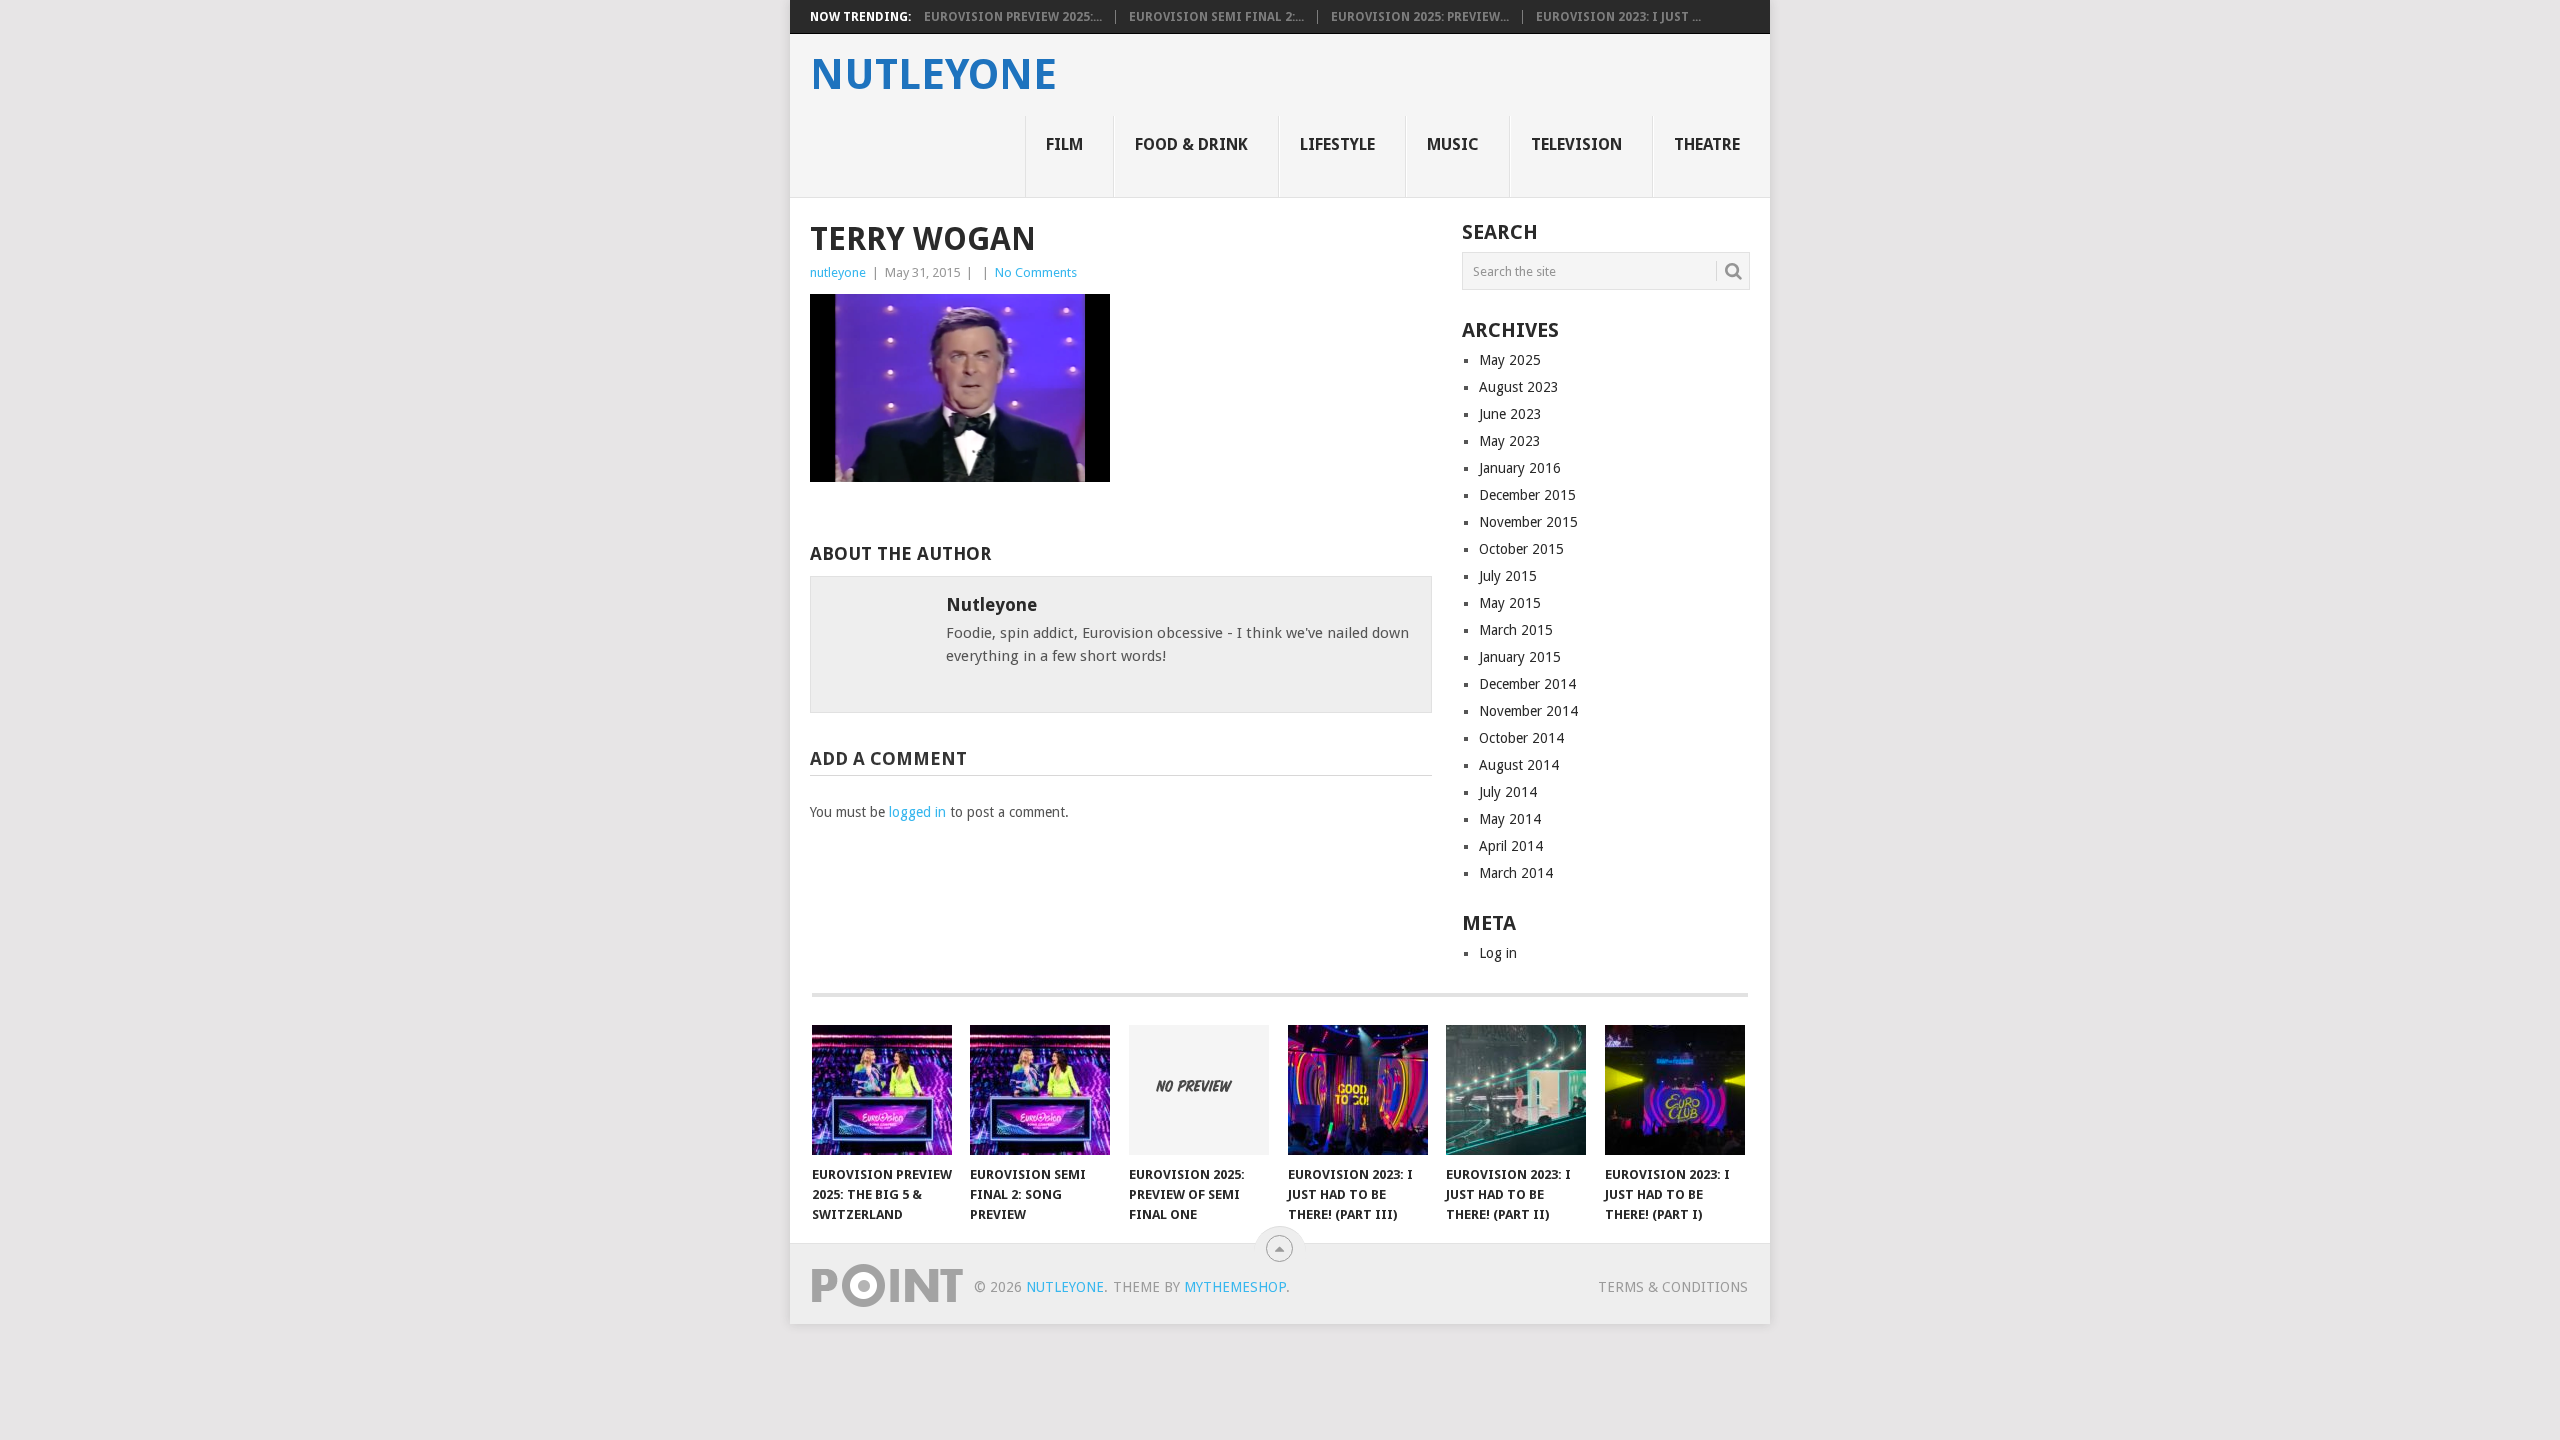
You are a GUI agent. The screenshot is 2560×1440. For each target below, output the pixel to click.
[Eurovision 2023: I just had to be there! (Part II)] (1516, 1090)
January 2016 (1520, 468)
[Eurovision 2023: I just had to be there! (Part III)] (1358, 1090)
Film (1064, 144)
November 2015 (1528, 522)
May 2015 (1510, 603)
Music (1453, 144)
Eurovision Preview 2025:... (1013, 17)
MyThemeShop (1235, 1287)
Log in (1498, 953)
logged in (917, 812)
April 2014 (1511, 846)
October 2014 (1521, 738)
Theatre (1707, 144)
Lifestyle (1337, 144)
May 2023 (1510, 441)
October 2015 (1521, 549)
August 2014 (1519, 765)
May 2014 (1510, 819)
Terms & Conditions (1673, 1287)
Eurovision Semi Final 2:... (1216, 17)
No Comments (1036, 272)
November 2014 (1528, 711)
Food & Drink (1191, 144)
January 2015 (1520, 657)
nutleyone (933, 75)
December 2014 (1527, 684)
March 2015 (1516, 630)
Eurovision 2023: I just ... (1618, 17)
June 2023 (1510, 414)
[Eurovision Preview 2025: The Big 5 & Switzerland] (882, 1090)
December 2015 (1527, 495)
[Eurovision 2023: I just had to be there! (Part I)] (1675, 1090)
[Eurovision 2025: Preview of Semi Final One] (1199, 1090)
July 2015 (1508, 576)
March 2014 (1516, 873)
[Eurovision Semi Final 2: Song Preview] (1040, 1090)
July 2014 (1508, 792)
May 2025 (1510, 360)
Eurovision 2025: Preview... (1420, 17)
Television (1576, 144)
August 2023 (1519, 387)
